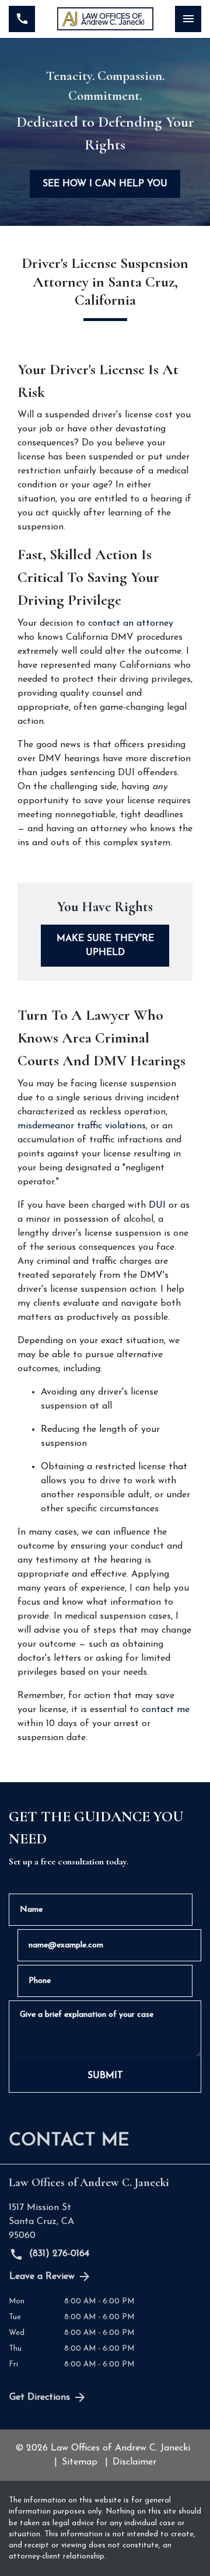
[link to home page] (105, 19)
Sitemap (80, 2462)
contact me (166, 1710)
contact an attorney (131, 623)
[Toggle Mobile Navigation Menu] (188, 19)
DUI (157, 1205)
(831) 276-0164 (58, 2254)
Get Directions (40, 2397)
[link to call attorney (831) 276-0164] (22, 19)
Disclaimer (134, 2462)
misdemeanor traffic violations (82, 1126)
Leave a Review (42, 2277)
